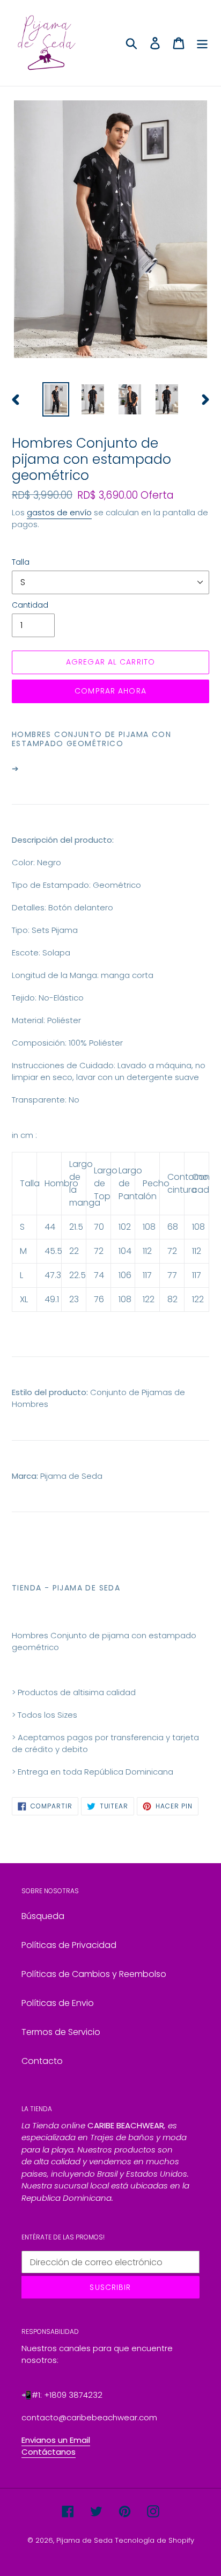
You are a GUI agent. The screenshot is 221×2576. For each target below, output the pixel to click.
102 (125, 1227)
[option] (56, 399)
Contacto (42, 2061)
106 (125, 1275)
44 (50, 1227)
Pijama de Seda (84, 2540)
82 (172, 1299)
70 (99, 1227)
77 (172, 1275)
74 (99, 1275)
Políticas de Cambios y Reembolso (94, 1974)
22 (74, 1251)
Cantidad (30, 605)
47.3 (53, 1275)
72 (99, 1251)
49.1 (52, 1299)
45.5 (53, 1251)
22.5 (78, 1275)
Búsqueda (43, 1916)
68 (173, 1227)
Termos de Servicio (61, 2032)
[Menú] (202, 43)
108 (149, 1227)
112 (147, 1251)
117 (147, 1275)
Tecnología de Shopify (154, 2540)
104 (125, 1251)
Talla (21, 562)
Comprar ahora (110, 691)
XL (24, 1299)
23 (74, 1299)
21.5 (76, 1227)
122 (149, 1299)
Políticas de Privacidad (69, 1945)
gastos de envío (59, 512)
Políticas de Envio (58, 2003)
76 (99, 1299)
